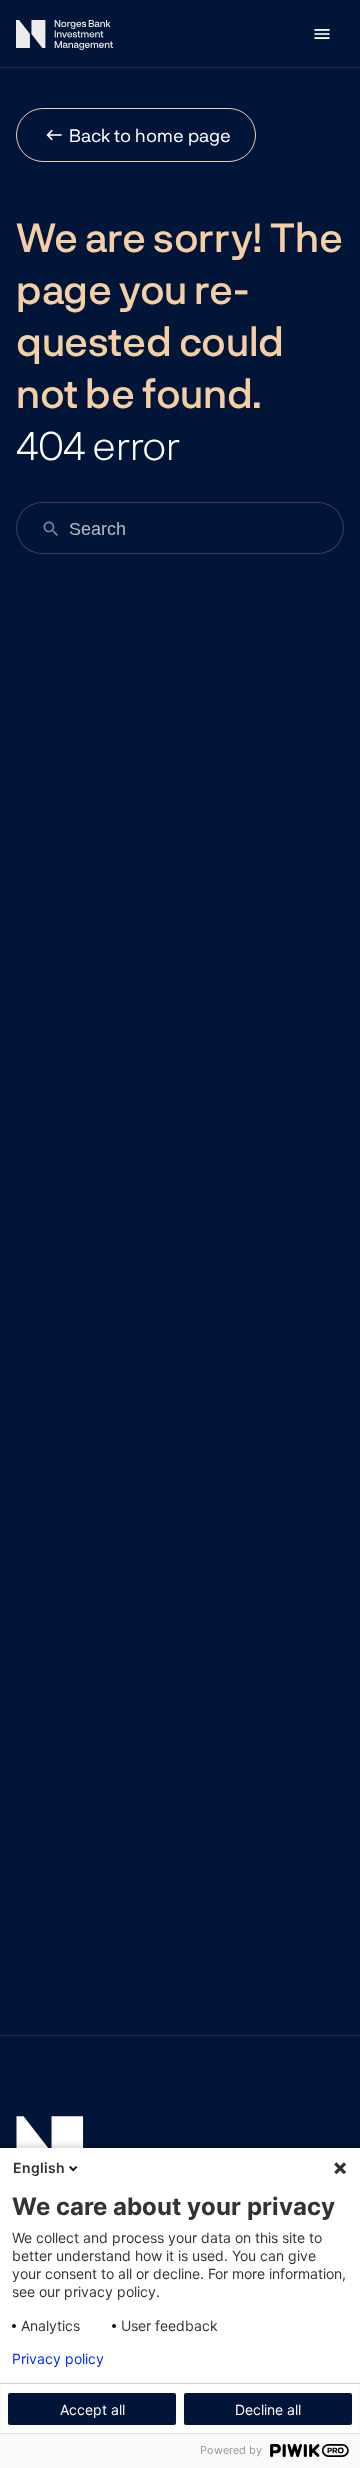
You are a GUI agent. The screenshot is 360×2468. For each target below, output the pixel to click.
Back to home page (150, 135)
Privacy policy (58, 2359)
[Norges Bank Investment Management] (64, 38)
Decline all (268, 2409)
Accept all (92, 2409)
